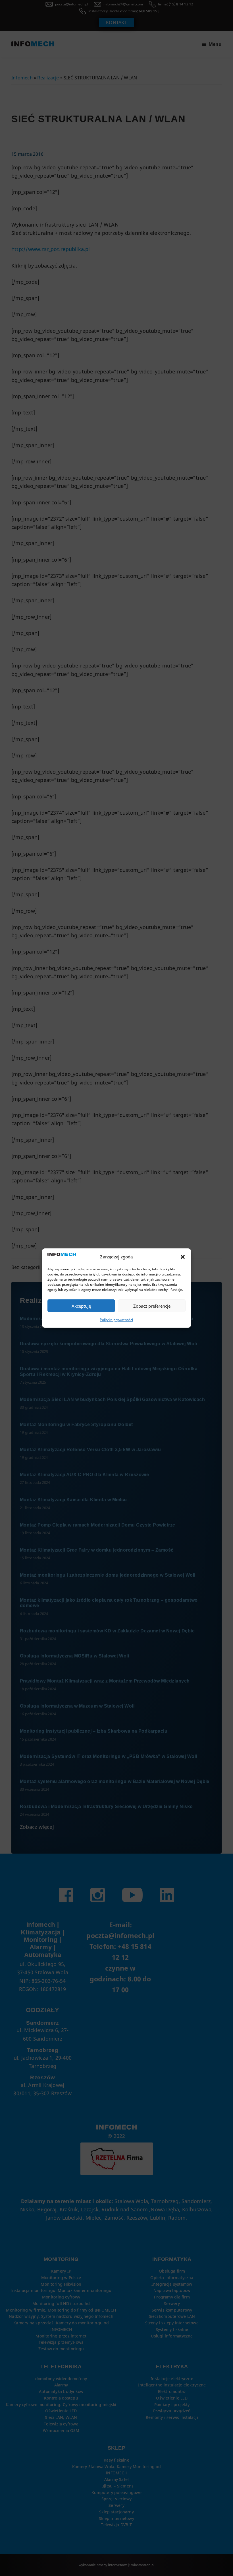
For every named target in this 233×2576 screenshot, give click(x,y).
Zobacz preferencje (152, 1306)
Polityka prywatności (116, 1320)
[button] (183, 1257)
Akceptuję (81, 1306)
